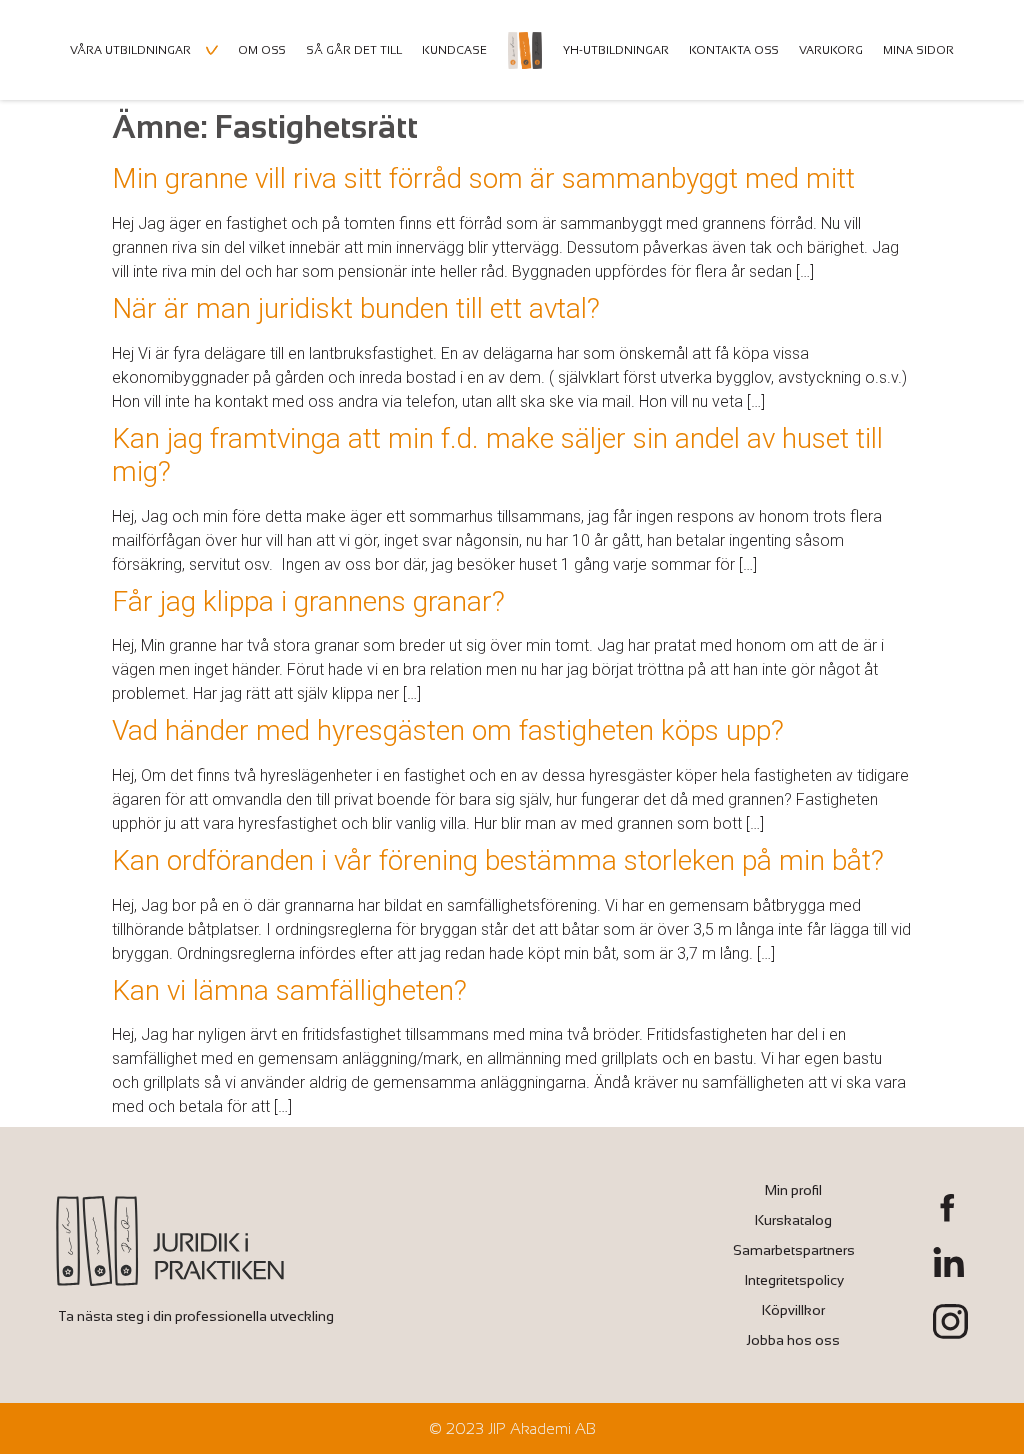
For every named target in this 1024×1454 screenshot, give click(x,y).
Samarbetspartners (794, 1250)
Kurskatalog (793, 1220)
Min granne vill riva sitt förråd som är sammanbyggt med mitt (483, 178)
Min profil (793, 1190)
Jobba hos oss (793, 1340)
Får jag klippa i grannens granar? (308, 601)
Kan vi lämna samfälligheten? (289, 990)
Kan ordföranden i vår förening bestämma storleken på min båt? (498, 860)
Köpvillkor (793, 1310)
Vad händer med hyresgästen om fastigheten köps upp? (448, 730)
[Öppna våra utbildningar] (212, 50)
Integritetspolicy (794, 1280)
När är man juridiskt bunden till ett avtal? (356, 308)
